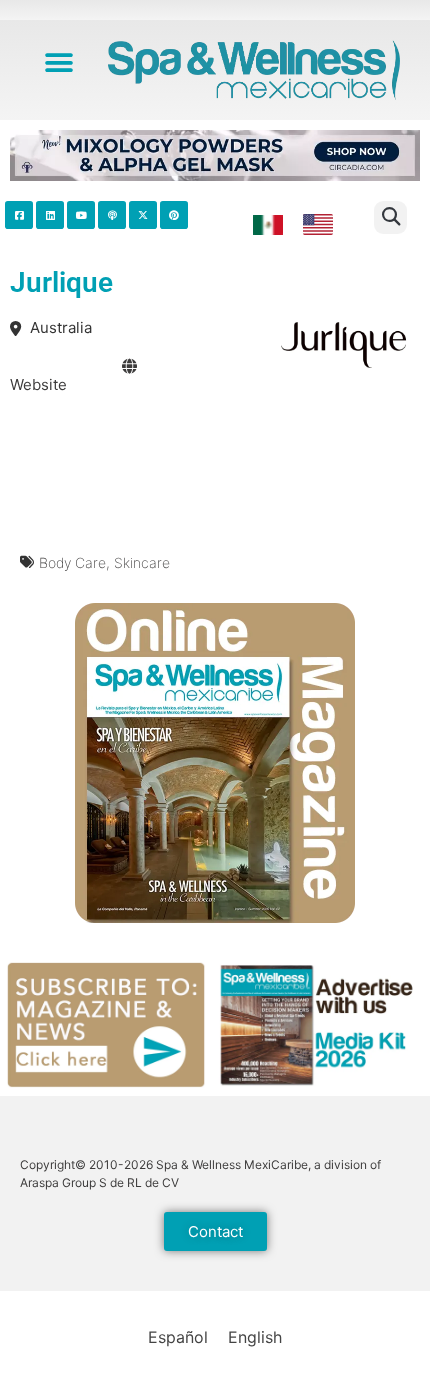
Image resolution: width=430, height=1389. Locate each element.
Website (38, 384)
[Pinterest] (174, 215)
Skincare (142, 562)
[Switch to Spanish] (268, 225)
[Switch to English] (318, 225)
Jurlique (61, 282)
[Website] (129, 366)
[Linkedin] (50, 215)
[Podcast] (112, 215)
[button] (59, 62)
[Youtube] (81, 215)
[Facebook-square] (19, 215)
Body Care (72, 562)
